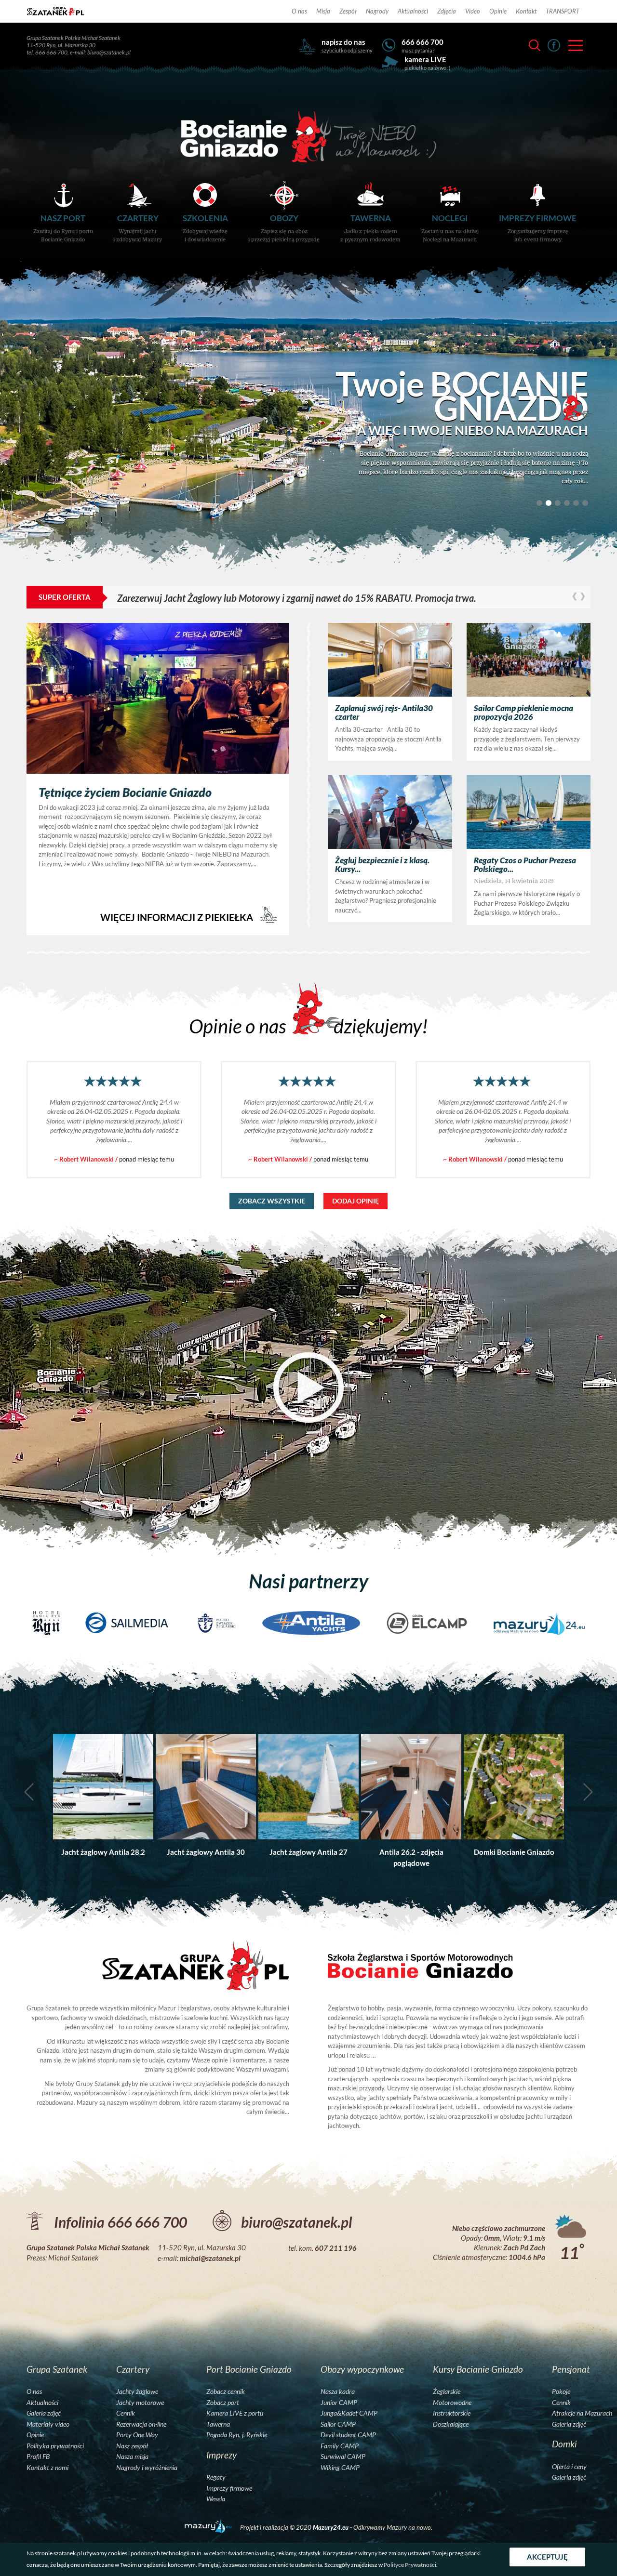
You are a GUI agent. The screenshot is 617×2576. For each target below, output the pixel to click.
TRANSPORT (563, 11)
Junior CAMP (339, 2403)
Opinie (498, 11)
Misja (323, 11)
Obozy (284, 228)
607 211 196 (336, 2248)
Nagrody (377, 11)
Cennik (126, 2413)
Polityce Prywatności (410, 2565)
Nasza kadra (338, 2391)
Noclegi (450, 228)
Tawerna (370, 228)
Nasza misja (132, 2457)
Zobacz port (223, 2403)
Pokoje (561, 2391)
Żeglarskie (447, 2391)
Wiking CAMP (340, 2468)
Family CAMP (340, 2446)
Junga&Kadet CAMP (349, 2413)
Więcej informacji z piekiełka (178, 917)
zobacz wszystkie (272, 1201)
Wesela (216, 2499)
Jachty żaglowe (137, 2391)
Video (473, 11)
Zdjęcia (447, 11)
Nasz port (63, 228)
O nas (299, 11)
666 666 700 (423, 42)
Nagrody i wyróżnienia (147, 2468)
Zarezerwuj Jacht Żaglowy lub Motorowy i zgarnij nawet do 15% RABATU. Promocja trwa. (150, 598)
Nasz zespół (132, 2446)
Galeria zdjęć (44, 2413)
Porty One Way (137, 2435)
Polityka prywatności (55, 2446)
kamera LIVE (425, 59)
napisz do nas (343, 42)
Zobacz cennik (226, 2391)
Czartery (138, 228)
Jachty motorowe (140, 2403)
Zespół (348, 11)
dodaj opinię (355, 1201)
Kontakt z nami (47, 2468)
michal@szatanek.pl (210, 2258)
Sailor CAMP (338, 2424)
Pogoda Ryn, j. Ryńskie (237, 2435)
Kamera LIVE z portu (235, 2413)
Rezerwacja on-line (141, 2424)
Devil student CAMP (348, 2435)
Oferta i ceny (569, 2467)
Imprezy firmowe (538, 228)
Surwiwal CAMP (343, 2457)
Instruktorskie (452, 2413)
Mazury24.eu (331, 2527)
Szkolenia (205, 228)
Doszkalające (451, 2424)
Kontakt (526, 11)
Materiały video (48, 2424)
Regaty (216, 2477)
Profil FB (38, 2457)
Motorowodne (452, 2403)
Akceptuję (547, 2557)
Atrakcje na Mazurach (582, 2413)
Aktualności (413, 11)
